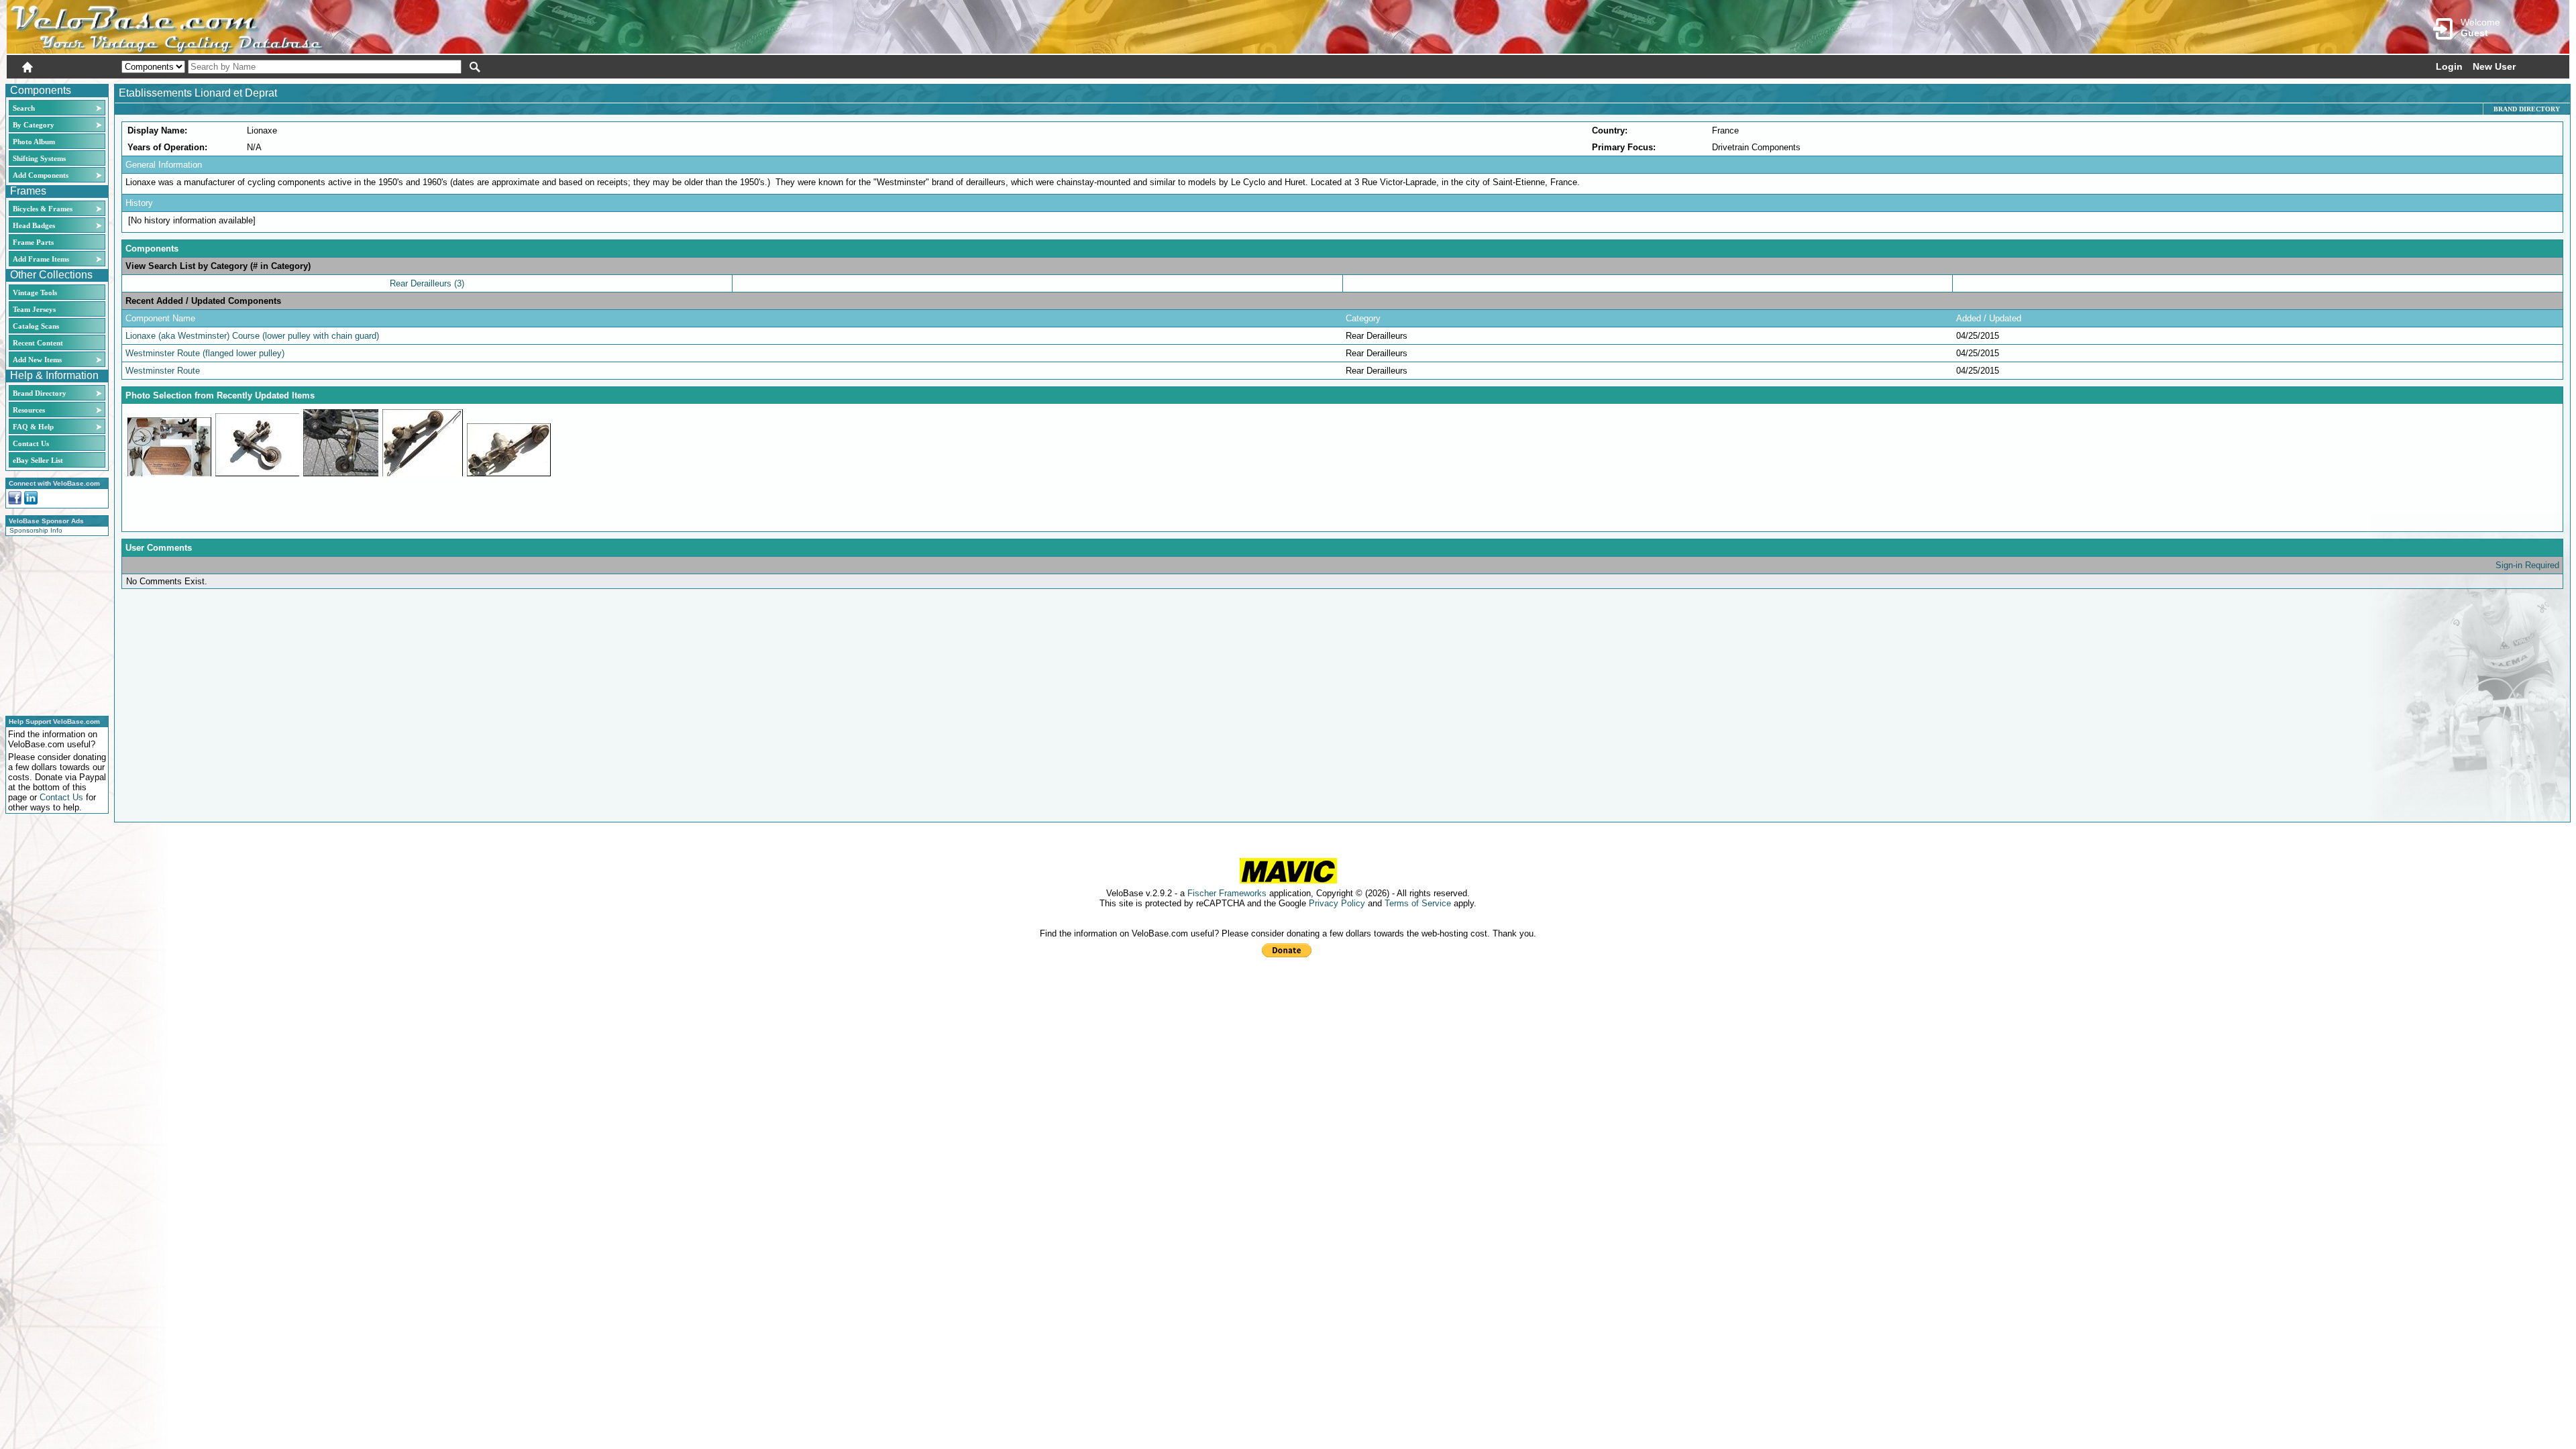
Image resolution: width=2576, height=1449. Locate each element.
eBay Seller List (38, 460)
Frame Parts (33, 242)
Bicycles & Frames (44, 209)
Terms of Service (1418, 903)
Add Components (41, 175)
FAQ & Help (33, 427)
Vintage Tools (35, 292)
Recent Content (38, 343)
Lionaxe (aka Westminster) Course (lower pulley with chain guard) (252, 336)
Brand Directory (40, 393)
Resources (29, 410)
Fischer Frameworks (1227, 893)
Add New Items (37, 360)
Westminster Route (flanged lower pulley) (205, 353)
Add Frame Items (41, 259)
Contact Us (31, 443)
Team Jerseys (34, 309)
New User (2494, 66)
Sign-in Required (2527, 565)
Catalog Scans (36, 326)
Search (24, 108)
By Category (34, 125)
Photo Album (34, 142)
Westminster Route (163, 371)
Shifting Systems (39, 158)
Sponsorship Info (36, 530)
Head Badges (34, 225)
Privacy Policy (1337, 903)
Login (2449, 66)
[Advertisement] (53, 624)
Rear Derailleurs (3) (427, 283)
